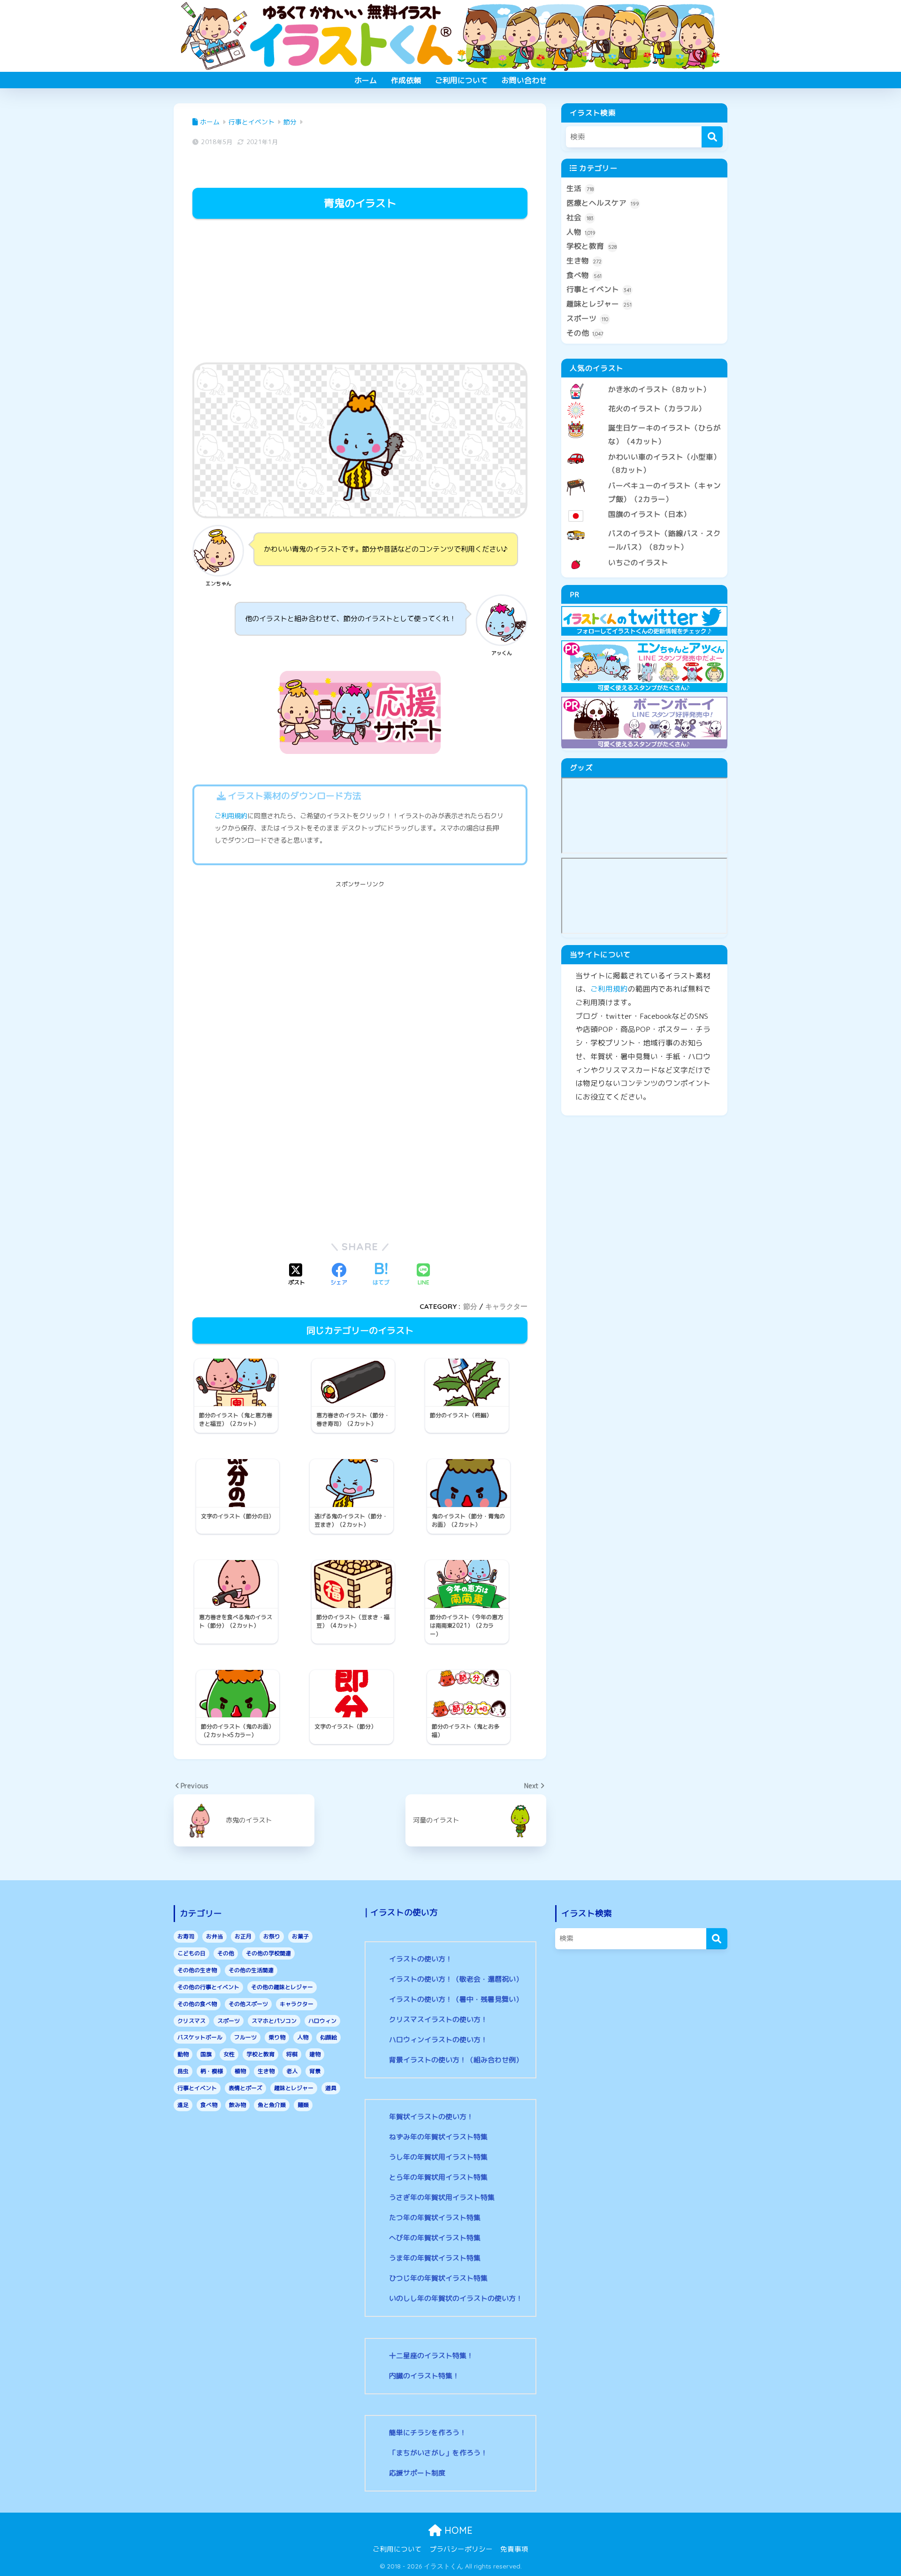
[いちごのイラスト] (644, 555)
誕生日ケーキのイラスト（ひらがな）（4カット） (664, 434)
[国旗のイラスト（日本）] (644, 507)
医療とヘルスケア (603, 203)
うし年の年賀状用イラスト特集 (438, 2157)
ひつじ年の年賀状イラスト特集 (438, 2278)
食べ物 (584, 275)
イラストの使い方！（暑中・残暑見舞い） (456, 1999)
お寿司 (186, 1936)
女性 (229, 2054)
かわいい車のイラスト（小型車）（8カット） (664, 464)
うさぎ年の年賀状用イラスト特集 (442, 2197)
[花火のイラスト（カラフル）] (644, 401)
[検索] (712, 137)
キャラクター (506, 1306)
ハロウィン (322, 2021)
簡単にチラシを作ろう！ (428, 2433)
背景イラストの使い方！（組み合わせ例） (456, 2060)
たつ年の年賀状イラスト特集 (435, 2218)
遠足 (183, 2105)
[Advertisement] (360, 292)
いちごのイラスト (638, 562)
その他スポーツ (248, 2004)
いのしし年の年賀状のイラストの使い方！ (456, 2298)
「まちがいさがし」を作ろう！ (438, 2453)
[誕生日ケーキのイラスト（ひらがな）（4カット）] (644, 420)
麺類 (303, 2105)
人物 (581, 232)
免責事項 (514, 2549)
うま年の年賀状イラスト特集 (435, 2258)
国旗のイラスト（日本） (649, 514)
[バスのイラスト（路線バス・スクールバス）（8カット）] (644, 526)
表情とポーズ (245, 2088)
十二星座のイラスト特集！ (431, 2356)
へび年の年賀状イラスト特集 (435, 2238)
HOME (457, 2530)
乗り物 (277, 2037)
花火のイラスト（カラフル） (657, 408)
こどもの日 (191, 1953)
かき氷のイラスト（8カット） (659, 389)
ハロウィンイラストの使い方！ (438, 2040)
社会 (580, 217)
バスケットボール (200, 2037)
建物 (315, 2054)
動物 (183, 2054)
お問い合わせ (524, 80)
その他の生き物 (197, 1970)
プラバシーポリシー (461, 2549)
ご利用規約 (231, 816)
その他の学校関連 (268, 1953)
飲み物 (237, 2105)
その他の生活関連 (251, 1970)
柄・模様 (212, 2071)
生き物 (584, 261)
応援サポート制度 (417, 2473)
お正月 (243, 1936)
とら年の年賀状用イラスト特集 (438, 2177)
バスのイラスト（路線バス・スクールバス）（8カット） (664, 540)
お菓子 (300, 1936)
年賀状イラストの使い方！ (431, 2117)
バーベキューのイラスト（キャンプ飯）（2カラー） (664, 492)
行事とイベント (599, 289)
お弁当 (214, 1936)
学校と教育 (592, 246)
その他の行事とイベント (208, 1987)
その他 (585, 333)
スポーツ (587, 318)
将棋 (292, 2054)
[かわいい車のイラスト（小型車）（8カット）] (644, 449)
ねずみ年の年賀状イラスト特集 (438, 2137)
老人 (292, 2071)
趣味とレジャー (599, 304)
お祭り (272, 1936)
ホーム (366, 80)
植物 (240, 2071)
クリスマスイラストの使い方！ (438, 2019)
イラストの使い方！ (421, 1959)
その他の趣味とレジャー (282, 1987)
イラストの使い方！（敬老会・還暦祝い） (456, 1979)
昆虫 (183, 2071)
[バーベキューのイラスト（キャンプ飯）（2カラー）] (644, 478)
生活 (580, 188)
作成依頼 (406, 80)
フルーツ (245, 2037)
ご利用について (461, 80)
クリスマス (191, 2021)
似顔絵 (328, 2037)
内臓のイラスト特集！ (424, 2376)
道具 (331, 2088)
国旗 (206, 2054)
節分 (470, 1306)
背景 (315, 2071)
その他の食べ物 (197, 2004)
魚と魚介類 (272, 2105)
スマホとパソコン (274, 2021)
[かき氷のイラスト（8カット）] (644, 382)
